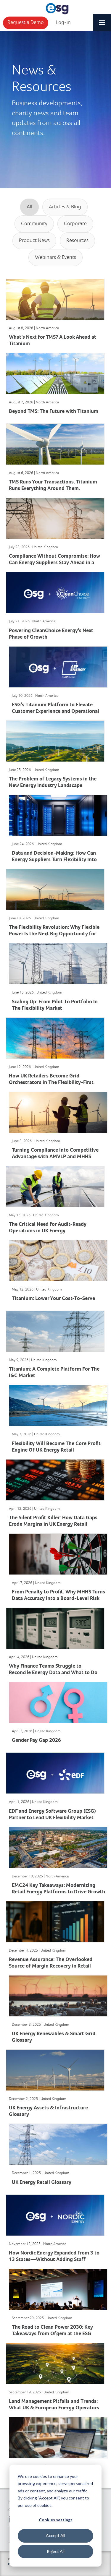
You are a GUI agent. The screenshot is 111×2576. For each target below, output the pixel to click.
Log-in (63, 22)
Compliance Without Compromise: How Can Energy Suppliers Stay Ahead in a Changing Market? (54, 563)
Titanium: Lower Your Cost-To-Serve (53, 1299)
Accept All (55, 2535)
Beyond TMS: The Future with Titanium (54, 412)
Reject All (56, 2551)
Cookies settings (56, 2520)
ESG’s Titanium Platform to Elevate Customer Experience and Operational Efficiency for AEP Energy (55, 711)
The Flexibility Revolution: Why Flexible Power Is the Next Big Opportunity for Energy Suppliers (54, 934)
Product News (34, 241)
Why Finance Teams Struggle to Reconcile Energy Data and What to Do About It (53, 1673)
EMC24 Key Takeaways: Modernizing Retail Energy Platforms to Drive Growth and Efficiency (58, 1892)
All (29, 207)
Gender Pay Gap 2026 (36, 1740)
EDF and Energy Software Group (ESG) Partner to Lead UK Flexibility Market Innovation (52, 1818)
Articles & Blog (65, 207)
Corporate (75, 224)
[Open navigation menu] (102, 20)
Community (34, 224)
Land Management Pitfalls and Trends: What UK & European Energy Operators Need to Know (54, 2408)
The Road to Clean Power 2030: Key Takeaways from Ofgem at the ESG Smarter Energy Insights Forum (52, 2334)
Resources (77, 241)
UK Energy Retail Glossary (42, 2183)
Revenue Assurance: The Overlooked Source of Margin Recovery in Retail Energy (51, 1966)
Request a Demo (26, 22)
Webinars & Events (55, 257)
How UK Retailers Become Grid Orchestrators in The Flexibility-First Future (51, 1083)
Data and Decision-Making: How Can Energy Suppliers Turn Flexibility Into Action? (54, 860)
